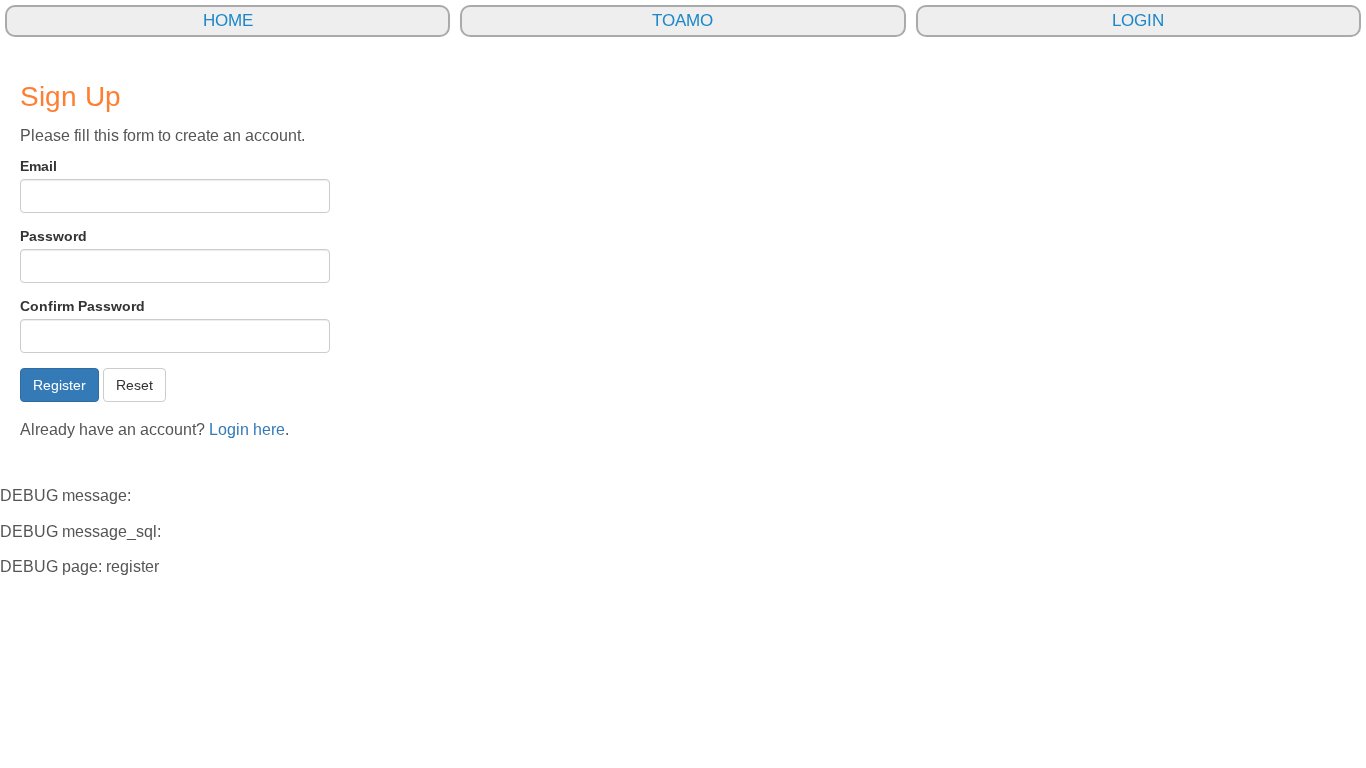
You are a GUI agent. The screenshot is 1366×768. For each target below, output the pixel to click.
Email (38, 166)
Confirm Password (82, 306)
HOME (228, 20)
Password (53, 236)
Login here (247, 429)
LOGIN (1138, 20)
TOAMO (682, 20)
